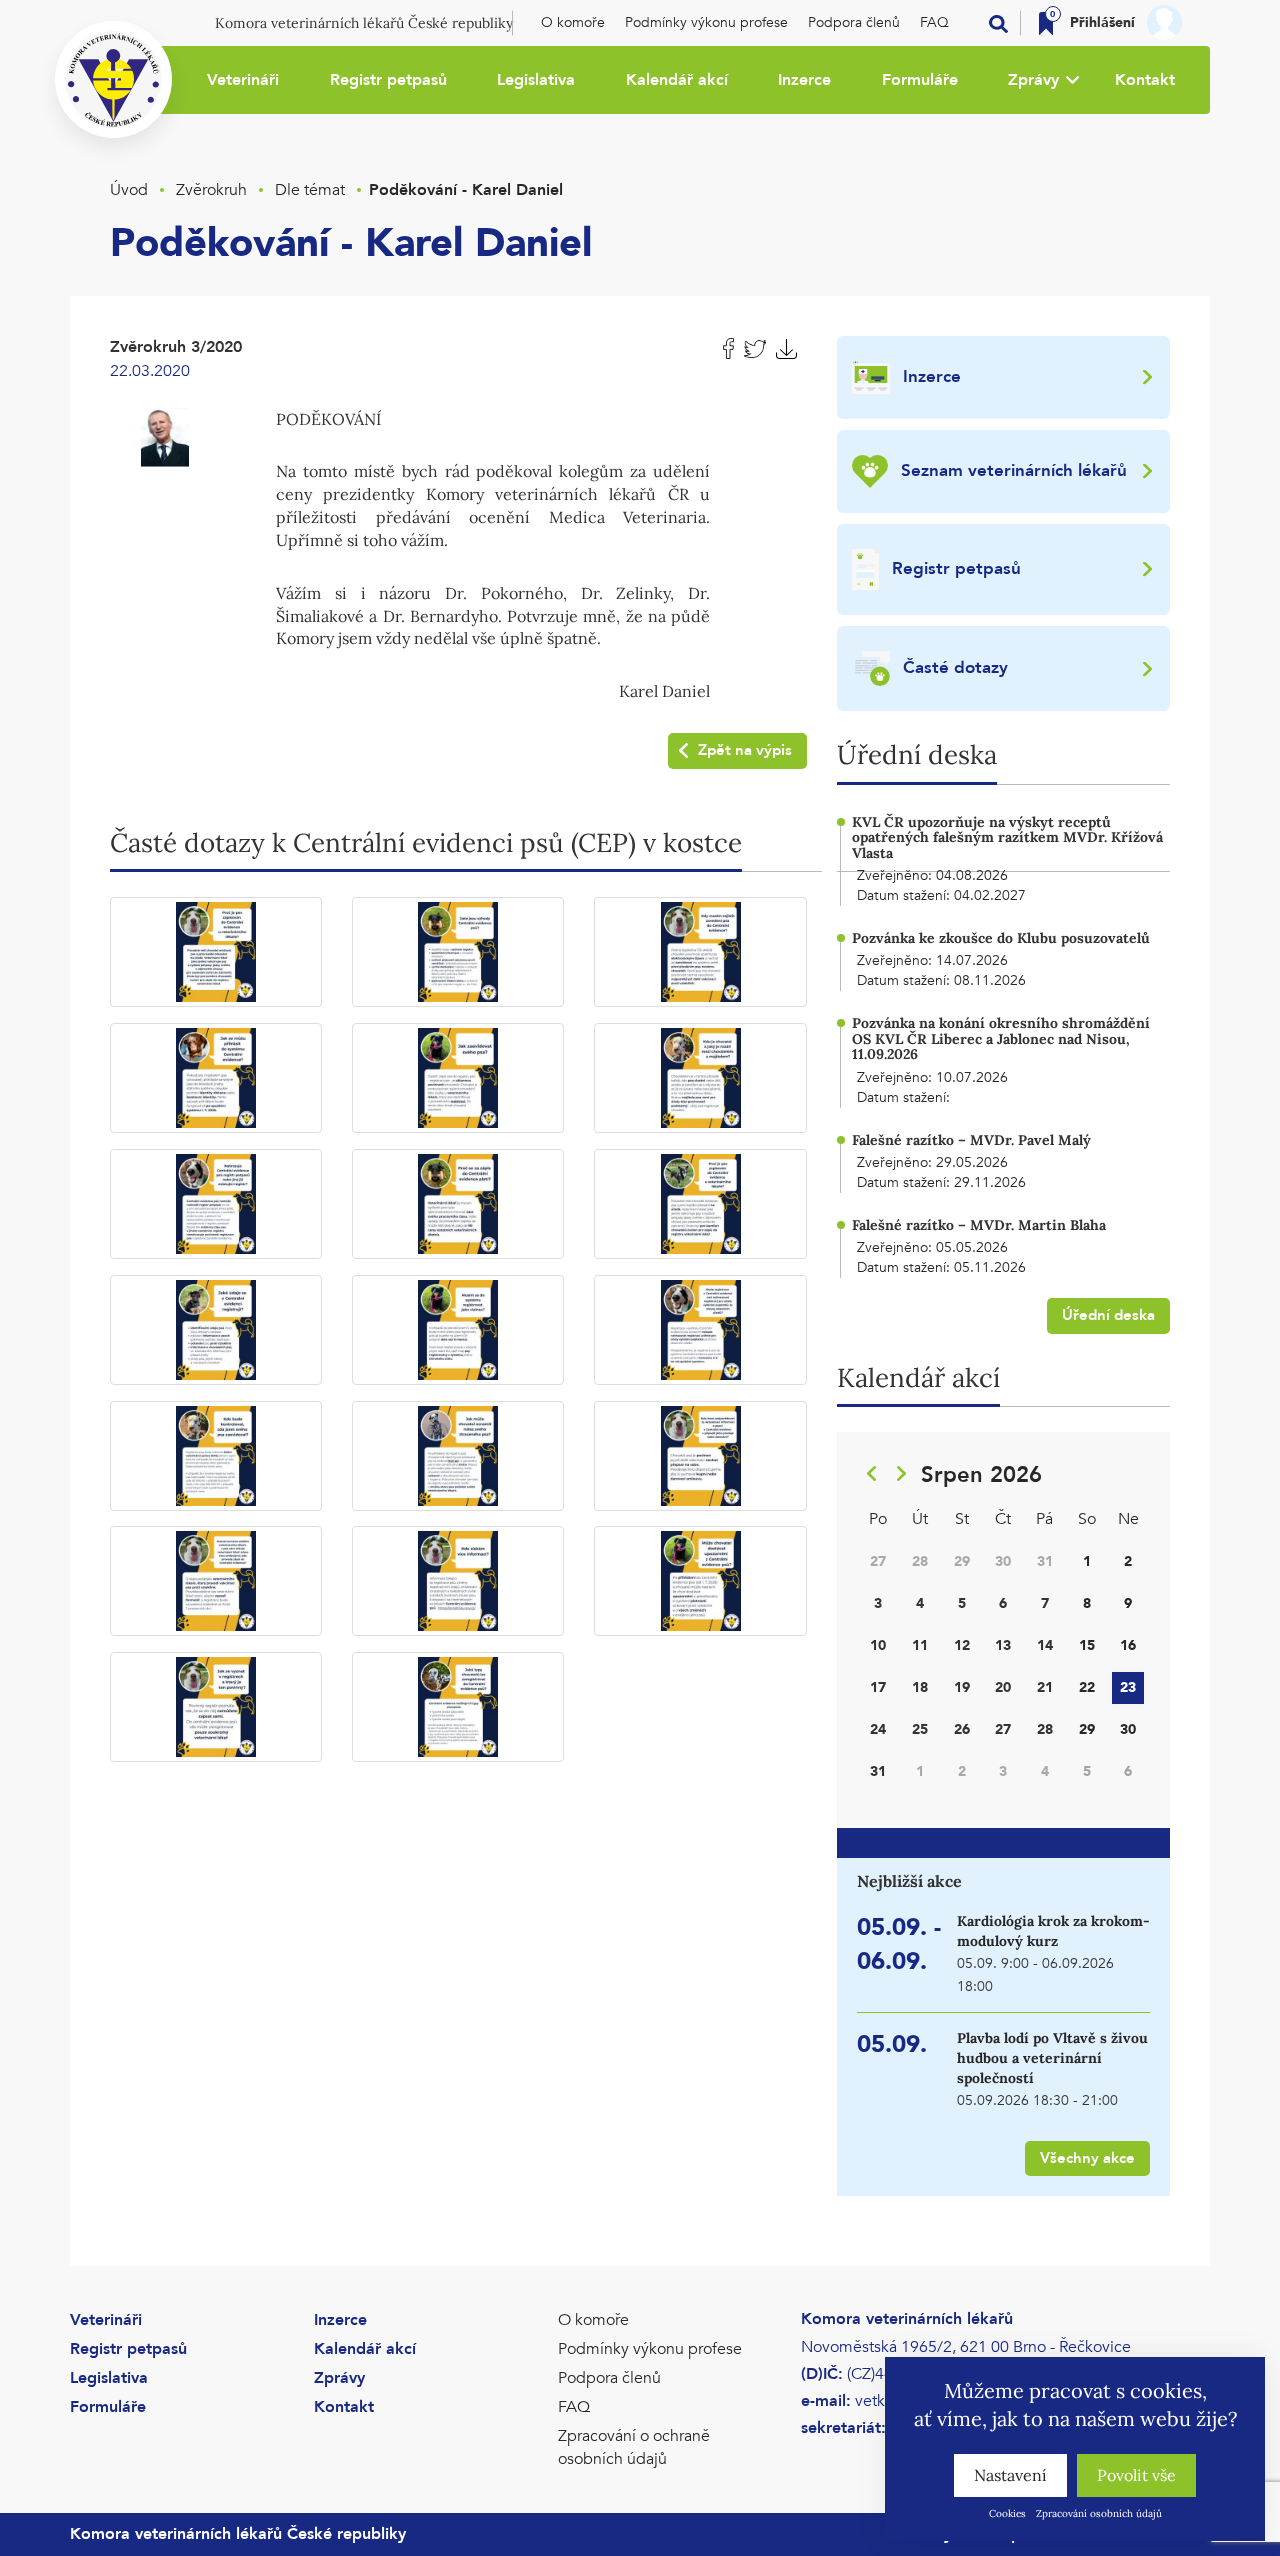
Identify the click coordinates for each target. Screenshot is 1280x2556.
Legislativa (536, 80)
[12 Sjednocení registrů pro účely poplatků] (700, 1330)
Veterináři (243, 80)
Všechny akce (1087, 2158)
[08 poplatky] (458, 1204)
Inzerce (804, 80)
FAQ (934, 22)
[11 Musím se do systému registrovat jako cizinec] (458, 1330)
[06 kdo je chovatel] (700, 1078)
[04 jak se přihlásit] (216, 1078)
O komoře (573, 22)
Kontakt (1145, 80)
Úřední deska (1108, 1315)
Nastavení (1010, 2475)
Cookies (1007, 2513)
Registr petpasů (388, 80)
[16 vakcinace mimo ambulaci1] (216, 1581)
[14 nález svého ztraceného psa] (458, 1456)
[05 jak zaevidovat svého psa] (458, 1078)
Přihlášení (1102, 22)
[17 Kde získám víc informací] (458, 1581)
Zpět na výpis (745, 750)
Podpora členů (854, 22)
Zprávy (1033, 80)
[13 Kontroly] (216, 1456)
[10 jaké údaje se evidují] (216, 1330)
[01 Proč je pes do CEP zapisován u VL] (216, 952)
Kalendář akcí (677, 80)
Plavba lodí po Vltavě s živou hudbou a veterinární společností (1052, 2058)
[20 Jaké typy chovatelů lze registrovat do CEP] (458, 1707)
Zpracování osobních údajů (1099, 2513)
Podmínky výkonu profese (706, 22)
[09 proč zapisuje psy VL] (700, 1204)
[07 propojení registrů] (216, 1204)
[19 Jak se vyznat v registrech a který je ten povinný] (216, 1707)
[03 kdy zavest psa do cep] (700, 952)
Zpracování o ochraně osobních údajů (634, 2447)
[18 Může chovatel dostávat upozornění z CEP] (700, 1581)
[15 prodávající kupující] (700, 1456)
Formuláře (920, 80)
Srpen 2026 (981, 1475)
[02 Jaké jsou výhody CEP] (458, 952)
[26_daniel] (164, 435)
